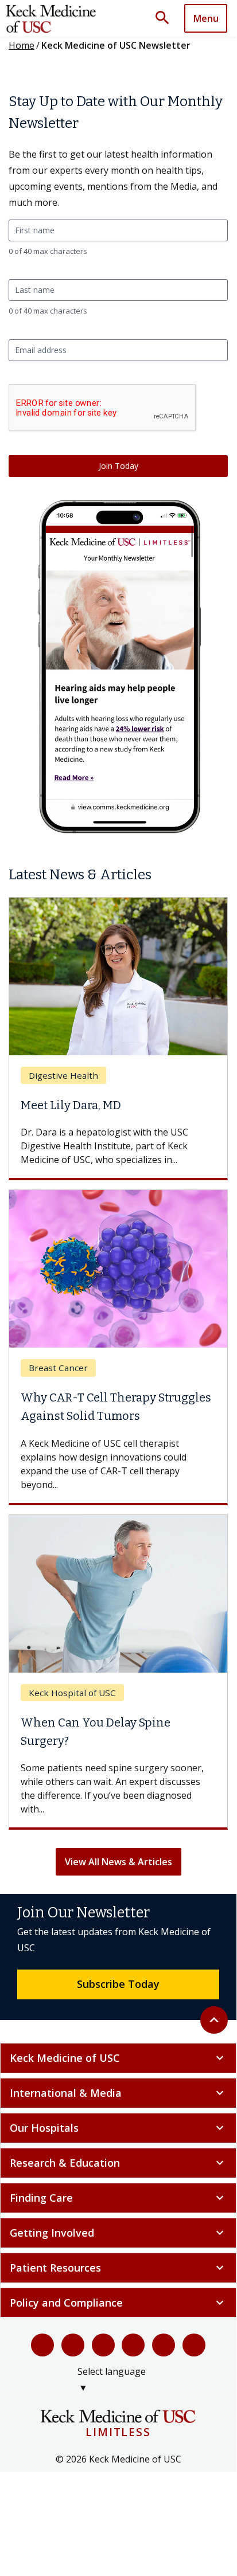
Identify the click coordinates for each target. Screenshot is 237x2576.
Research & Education (118, 2163)
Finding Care (118, 2198)
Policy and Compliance (118, 2303)
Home (22, 45)
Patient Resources (118, 2268)
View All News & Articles (118, 1862)
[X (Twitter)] (73, 2345)
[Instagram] (164, 2345)
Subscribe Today (118, 1984)
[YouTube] (103, 2345)
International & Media (118, 2093)
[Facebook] (42, 2345)
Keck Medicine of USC (118, 2058)
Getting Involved (118, 2233)
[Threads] (194, 2345)
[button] (166, 18)
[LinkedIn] (133, 2345)
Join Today (118, 466)
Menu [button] (206, 18)
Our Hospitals (118, 2128)
